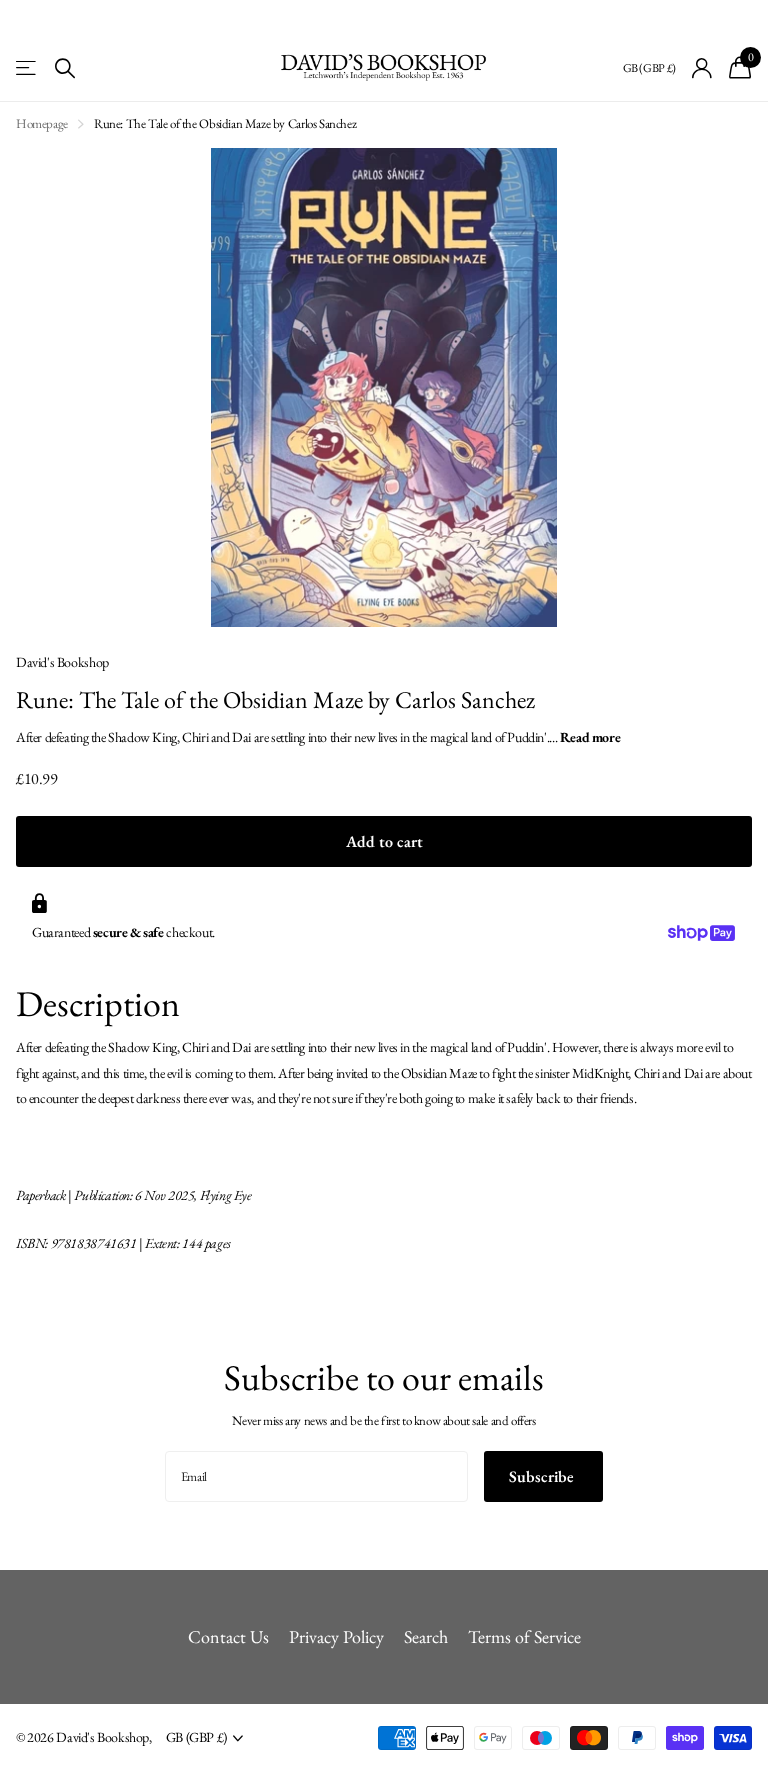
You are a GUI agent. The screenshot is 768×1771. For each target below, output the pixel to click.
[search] (65, 68)
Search (426, 1636)
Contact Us (228, 1636)
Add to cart (384, 841)
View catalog (27, 68)
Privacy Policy (336, 1636)
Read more (590, 737)
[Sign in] (702, 68)
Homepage (42, 123)
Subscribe (543, 1476)
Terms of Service (524, 1636)
